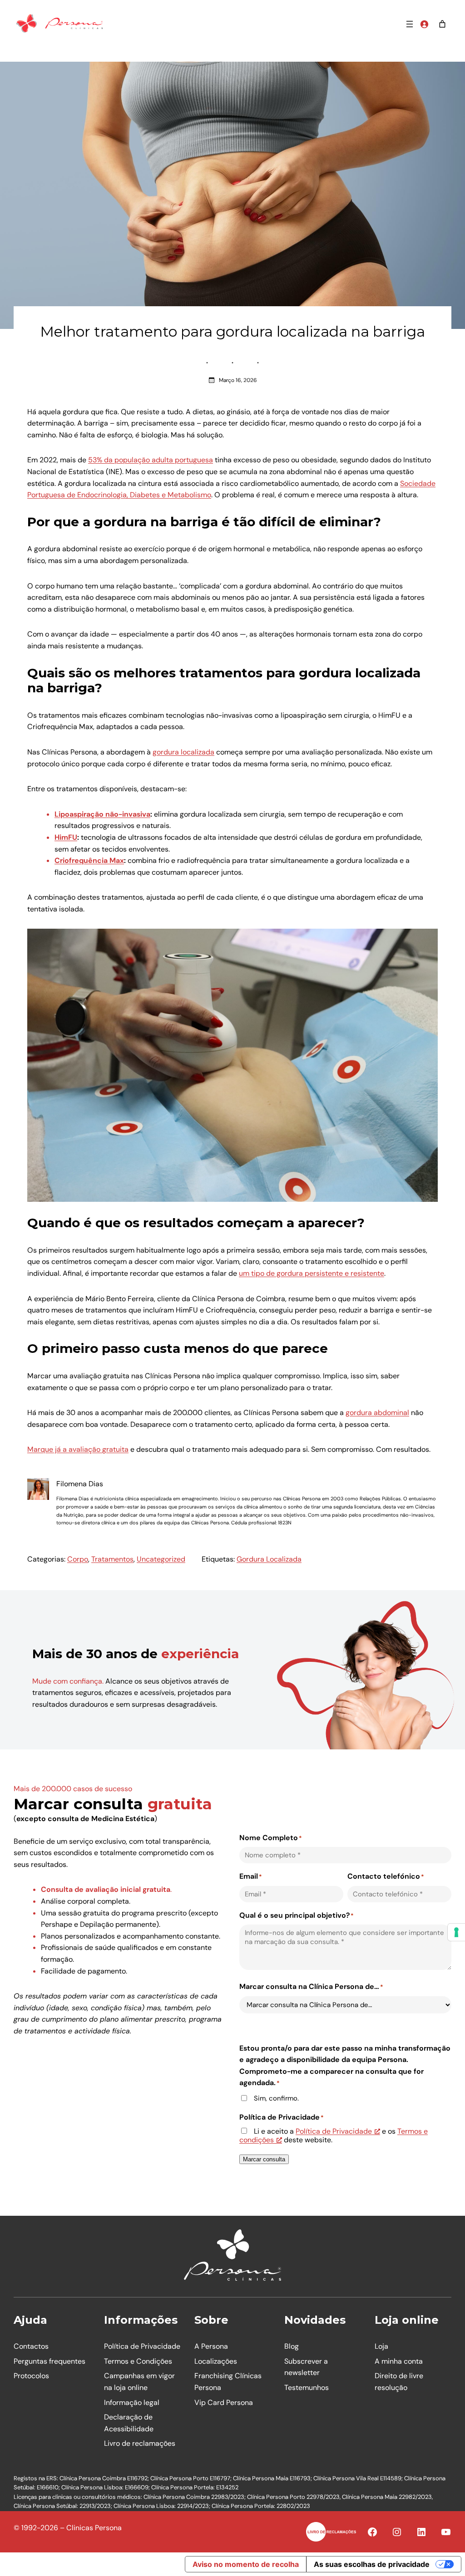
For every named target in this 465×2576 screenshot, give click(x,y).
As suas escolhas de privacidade (372, 2564)
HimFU (66, 837)
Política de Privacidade (334, 2131)
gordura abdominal (377, 1413)
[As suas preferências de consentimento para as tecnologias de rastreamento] (456, 1932)
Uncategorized (161, 1559)
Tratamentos (112, 1559)
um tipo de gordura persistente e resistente (312, 1273)
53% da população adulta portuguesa (151, 460)
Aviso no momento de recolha (246, 2564)
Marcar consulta (264, 2159)
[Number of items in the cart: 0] (442, 24)
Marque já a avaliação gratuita (78, 1449)
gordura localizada (183, 752)
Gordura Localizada (269, 1559)
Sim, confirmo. (276, 2099)
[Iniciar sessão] (424, 24)
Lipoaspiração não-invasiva (102, 814)
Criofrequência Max (89, 860)
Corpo (78, 1559)
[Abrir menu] (410, 24)
